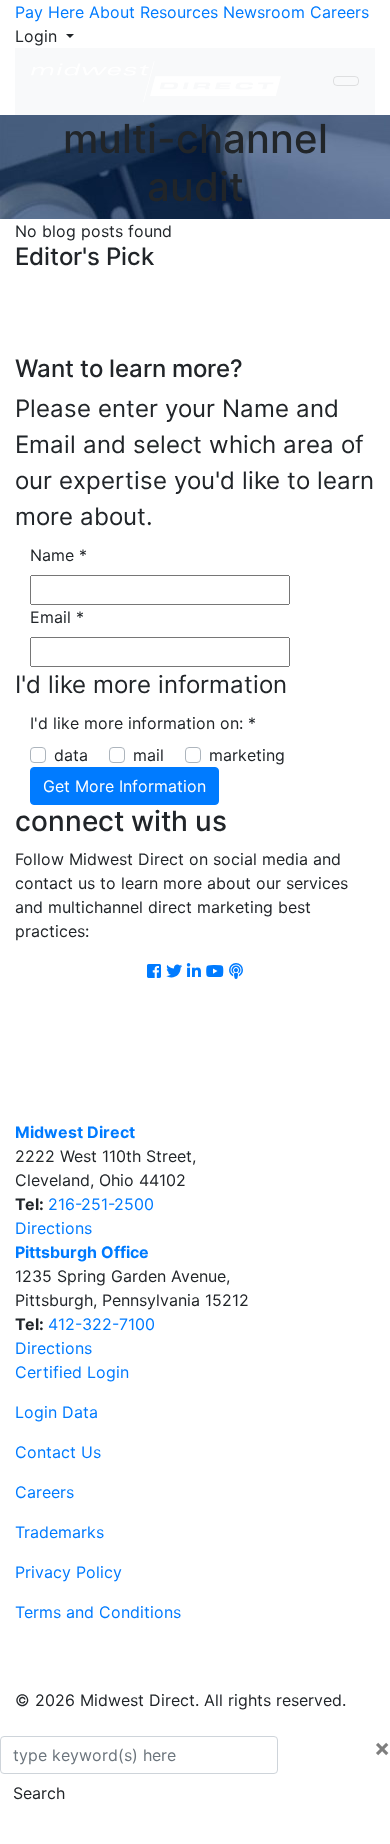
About (112, 12)
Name (58, 555)
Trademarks (59, 1532)
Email (57, 617)
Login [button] (38, 36)
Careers (339, 12)
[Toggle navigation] (346, 81)
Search (39, 1793)
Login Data (56, 1412)
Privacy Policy (68, 1572)
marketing (247, 755)
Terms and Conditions (98, 1612)
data (71, 755)
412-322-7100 (101, 1324)
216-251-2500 (101, 1204)
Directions (53, 1228)
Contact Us (58, 1452)
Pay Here (49, 12)
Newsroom (264, 12)
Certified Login (72, 1372)
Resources (179, 12)
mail (148, 755)
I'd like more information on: (143, 723)
